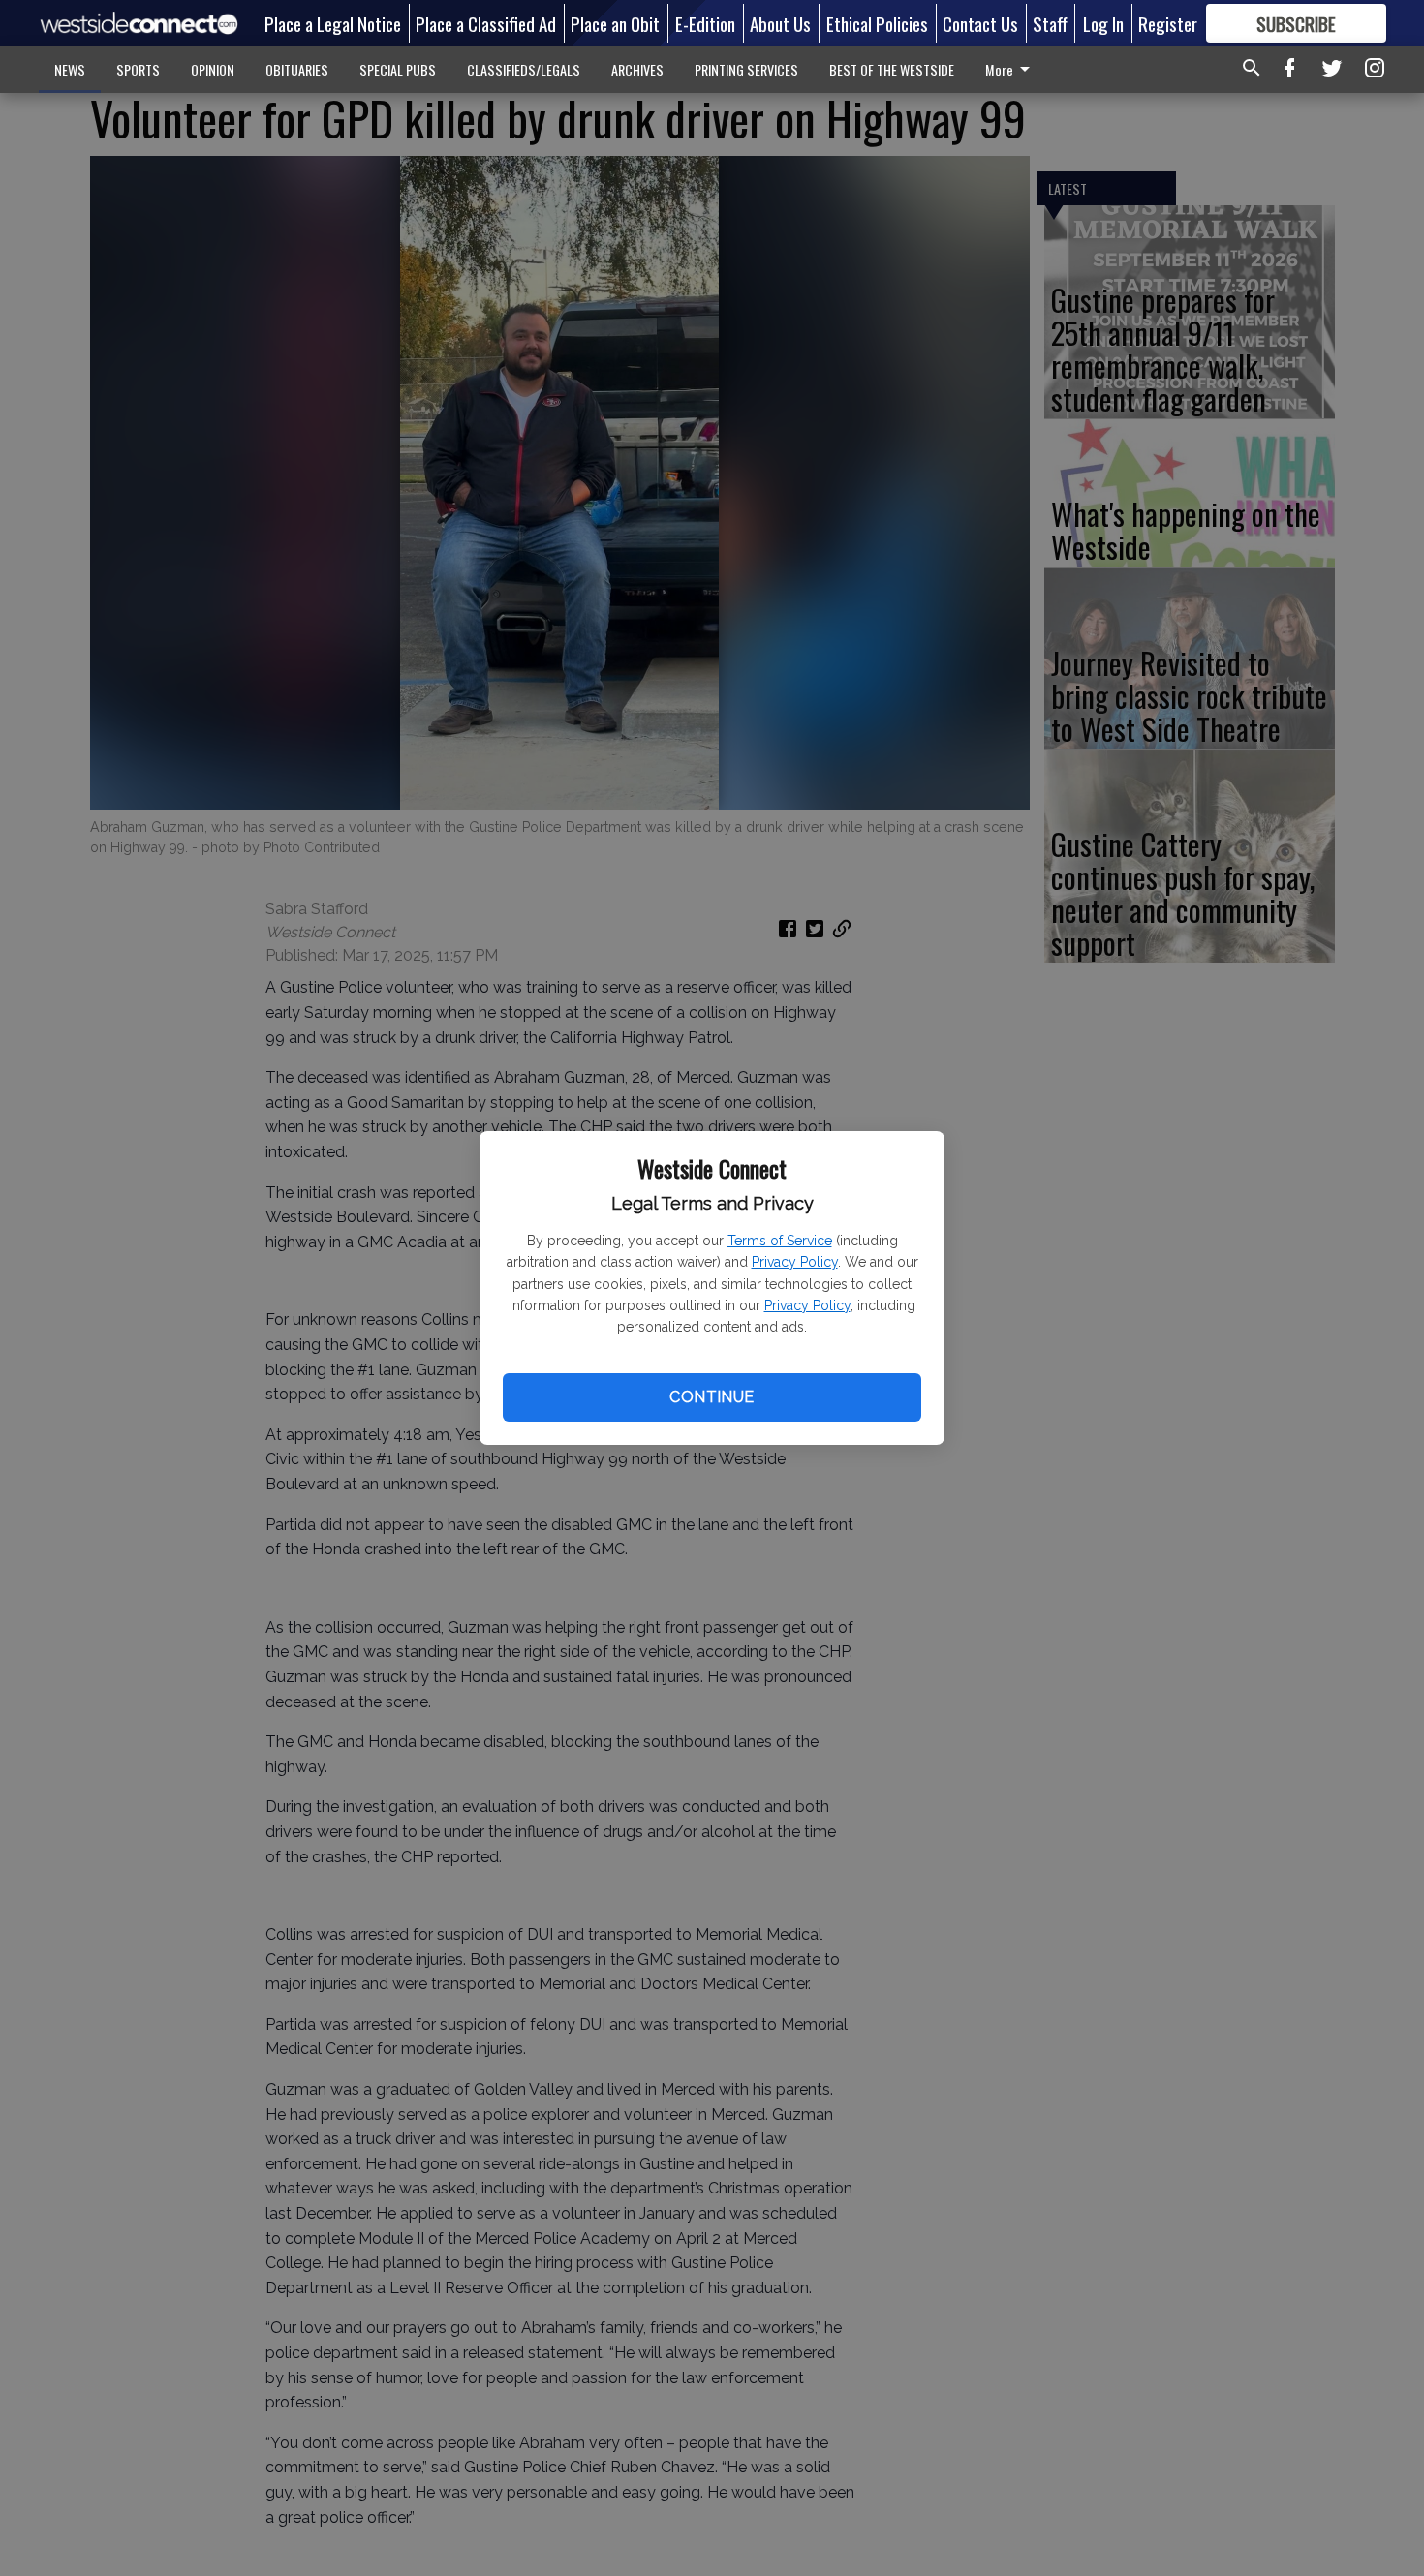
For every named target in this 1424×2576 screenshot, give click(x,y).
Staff (1050, 23)
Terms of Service (780, 1241)
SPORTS (138, 69)
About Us (780, 23)
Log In (1103, 23)
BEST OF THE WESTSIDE (892, 69)
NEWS (70, 69)
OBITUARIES (297, 69)
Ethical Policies (877, 23)
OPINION (213, 69)
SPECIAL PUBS (398, 69)
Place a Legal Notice (333, 23)
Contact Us (980, 23)
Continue (712, 1397)
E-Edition (705, 23)
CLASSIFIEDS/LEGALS (524, 69)
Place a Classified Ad (486, 23)
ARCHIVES (637, 69)
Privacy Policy (795, 1262)
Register (1168, 23)
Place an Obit (615, 23)
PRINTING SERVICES (746, 69)
